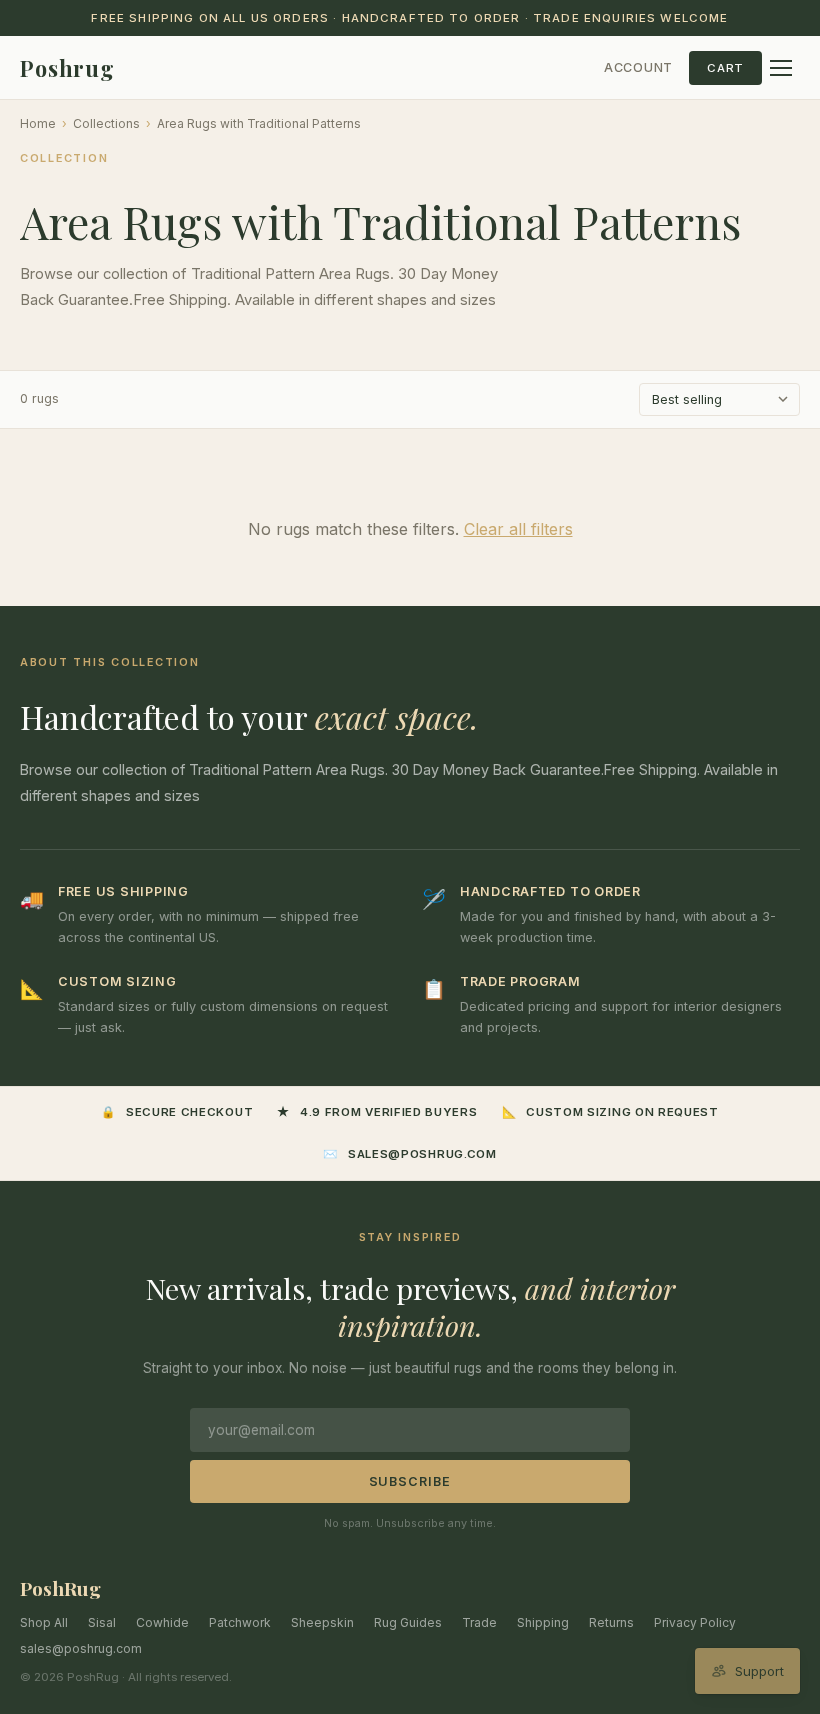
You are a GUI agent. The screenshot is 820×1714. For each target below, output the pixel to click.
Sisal (102, 1622)
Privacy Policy (695, 1622)
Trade (479, 1622)
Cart (725, 68)
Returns (611, 1622)
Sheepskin (322, 1622)
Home (38, 123)
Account (638, 67)
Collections (106, 123)
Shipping (543, 1622)
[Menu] (781, 68)
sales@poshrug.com (81, 1648)
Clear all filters (518, 529)
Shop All (44, 1622)
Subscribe (410, 1481)
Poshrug (67, 68)
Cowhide (162, 1622)
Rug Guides (408, 1622)
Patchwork (240, 1622)
